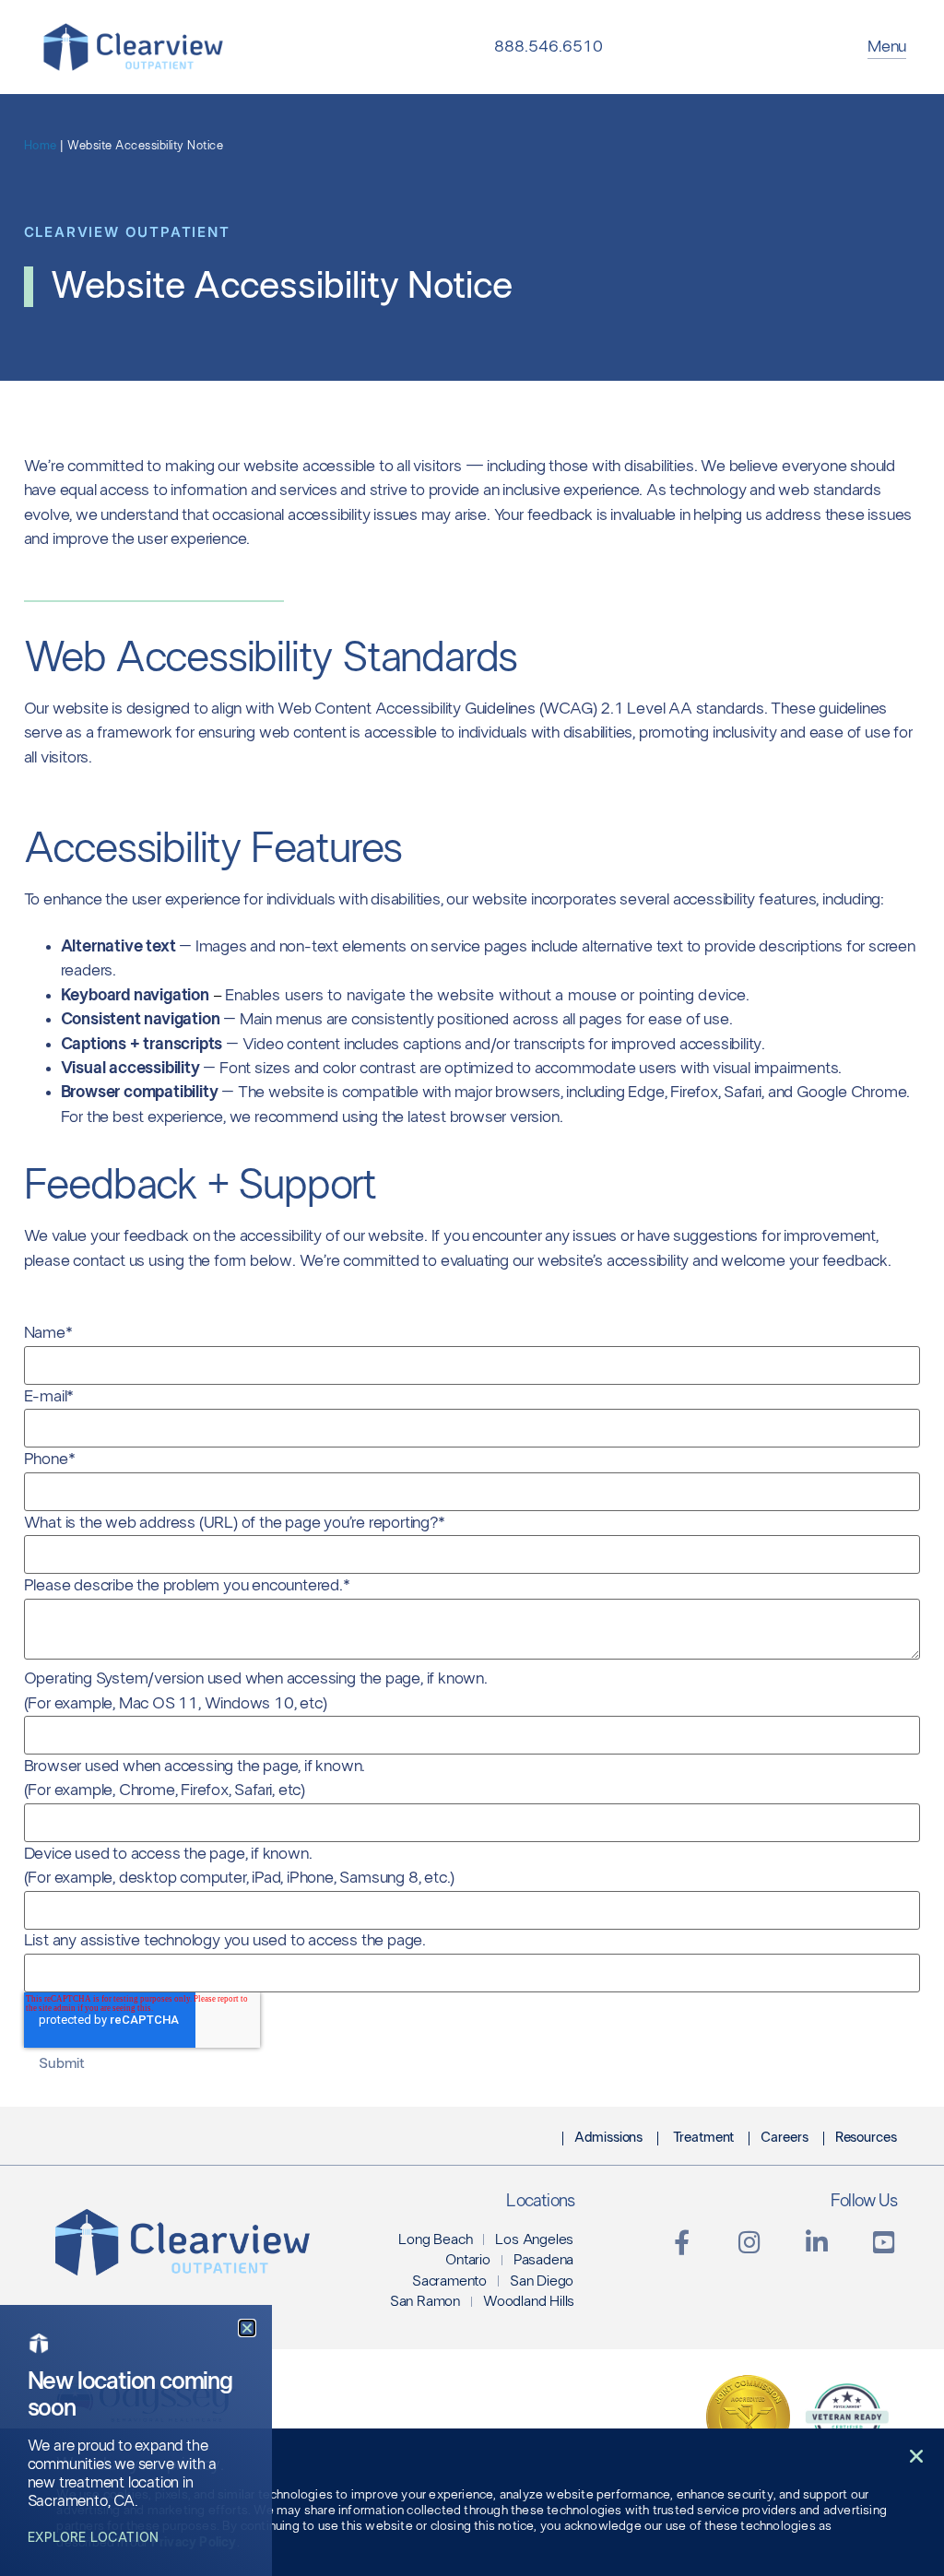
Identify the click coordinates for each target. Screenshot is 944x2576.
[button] (916, 2456)
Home (41, 146)
